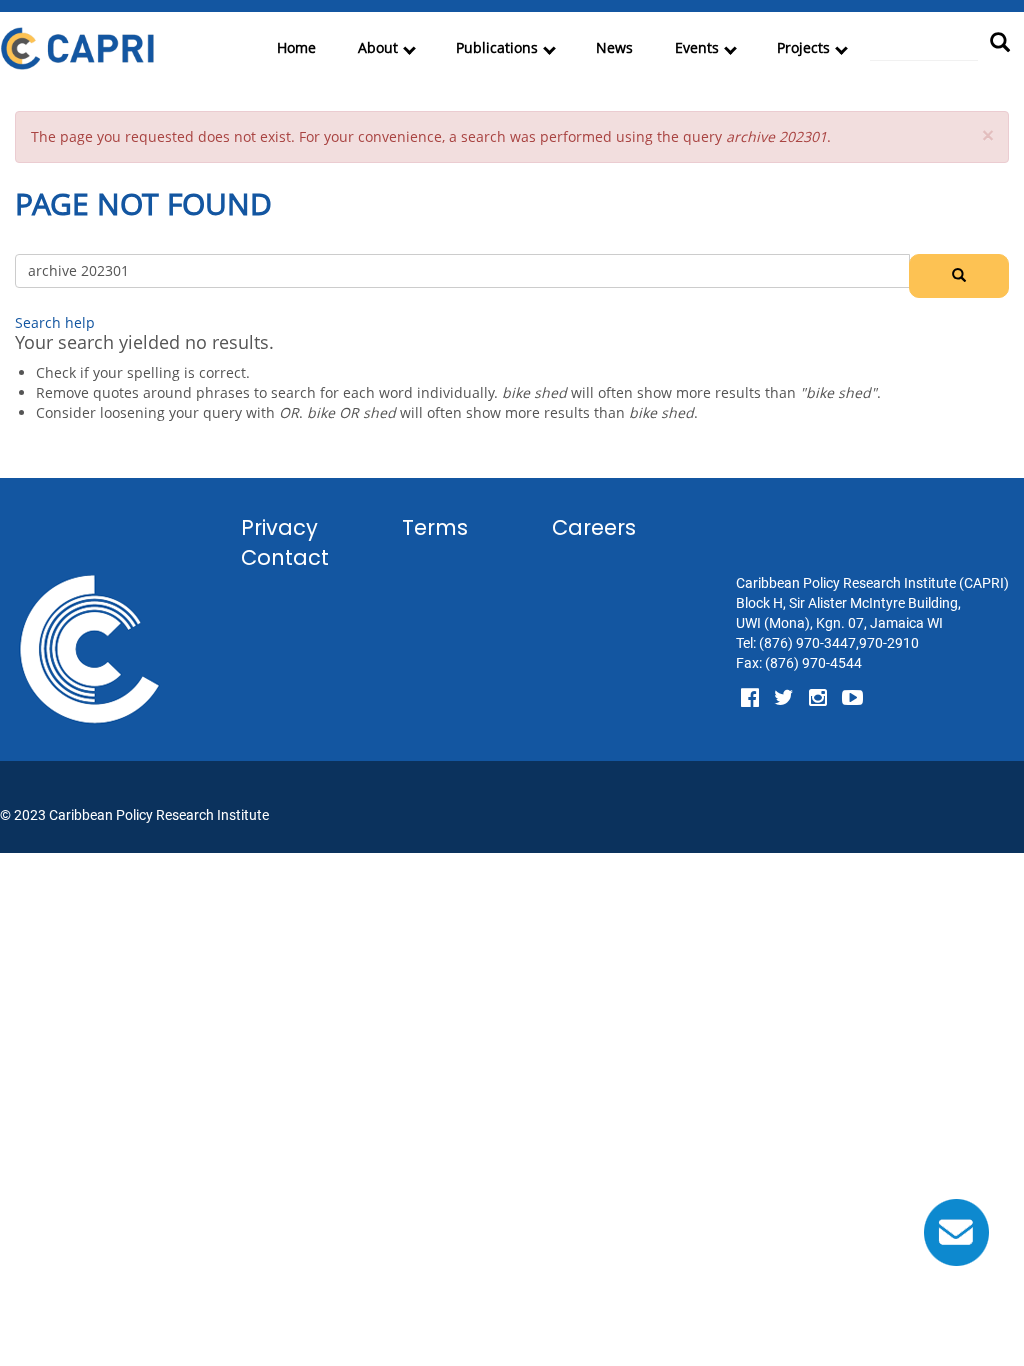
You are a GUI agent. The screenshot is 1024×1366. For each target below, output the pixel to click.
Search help (55, 322)
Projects (803, 47)
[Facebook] (750, 698)
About (378, 47)
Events (697, 47)
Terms (435, 527)
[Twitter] (784, 698)
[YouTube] (852, 698)
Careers (594, 527)
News (614, 47)
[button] (988, 135)
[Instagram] (818, 698)
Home (296, 47)
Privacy (279, 527)
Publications (497, 47)
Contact (285, 557)
